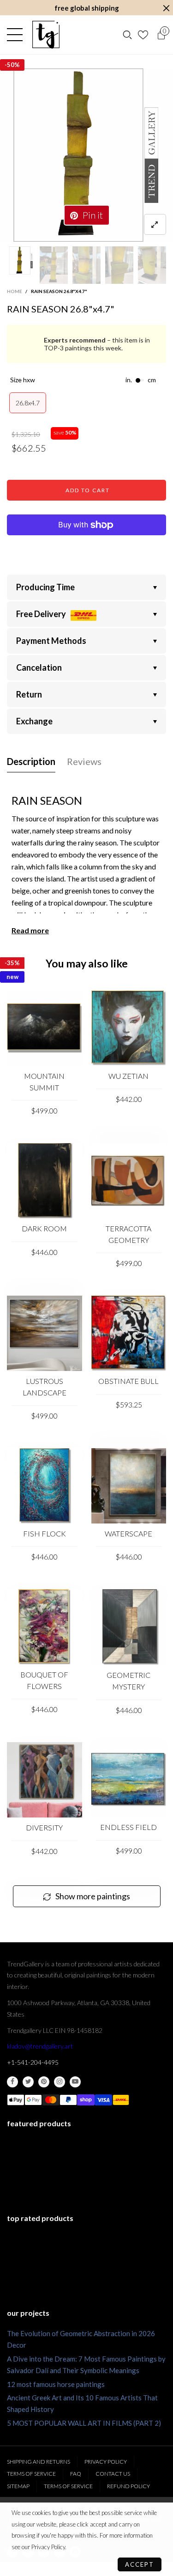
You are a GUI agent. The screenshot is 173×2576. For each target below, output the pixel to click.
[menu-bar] (17, 35)
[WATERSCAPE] (129, 1486)
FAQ (76, 2474)
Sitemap (18, 2486)
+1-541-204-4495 (33, 2062)
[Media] (155, 224)
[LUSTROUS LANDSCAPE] (45, 1333)
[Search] (127, 35)
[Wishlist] (144, 35)
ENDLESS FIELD (128, 1827)
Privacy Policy (106, 2462)
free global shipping (87, 8)
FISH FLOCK (45, 1533)
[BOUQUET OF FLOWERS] (45, 1627)
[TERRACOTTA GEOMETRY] (129, 1181)
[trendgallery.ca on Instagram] (60, 2082)
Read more (30, 930)
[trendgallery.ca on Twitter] (28, 2082)
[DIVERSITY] (45, 1780)
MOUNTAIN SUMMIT (44, 1082)
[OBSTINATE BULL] (129, 1333)
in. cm (141, 380)
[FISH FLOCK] (45, 1486)
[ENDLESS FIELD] (129, 1780)
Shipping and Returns (39, 2462)
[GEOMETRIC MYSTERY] (129, 1627)
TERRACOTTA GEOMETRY (128, 1234)
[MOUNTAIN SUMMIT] (45, 1028)
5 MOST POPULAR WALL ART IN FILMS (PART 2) (84, 2423)
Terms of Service (31, 2474)
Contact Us (113, 2474)
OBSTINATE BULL (128, 1381)
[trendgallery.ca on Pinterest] (44, 2082)
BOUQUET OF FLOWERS (44, 1680)
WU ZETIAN (128, 1076)
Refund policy (128, 2486)
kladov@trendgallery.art (40, 2046)
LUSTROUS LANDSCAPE (45, 1387)
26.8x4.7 (28, 403)
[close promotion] (166, 8)
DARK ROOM (44, 1228)
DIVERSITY (44, 1827)
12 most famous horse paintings (56, 2384)
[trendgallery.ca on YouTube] (75, 2082)
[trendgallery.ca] (46, 35)
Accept (140, 2564)
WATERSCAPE (128, 1533)
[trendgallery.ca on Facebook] (12, 2082)
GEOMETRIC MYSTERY (128, 1681)
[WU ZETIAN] (129, 1028)
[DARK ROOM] (45, 1181)
